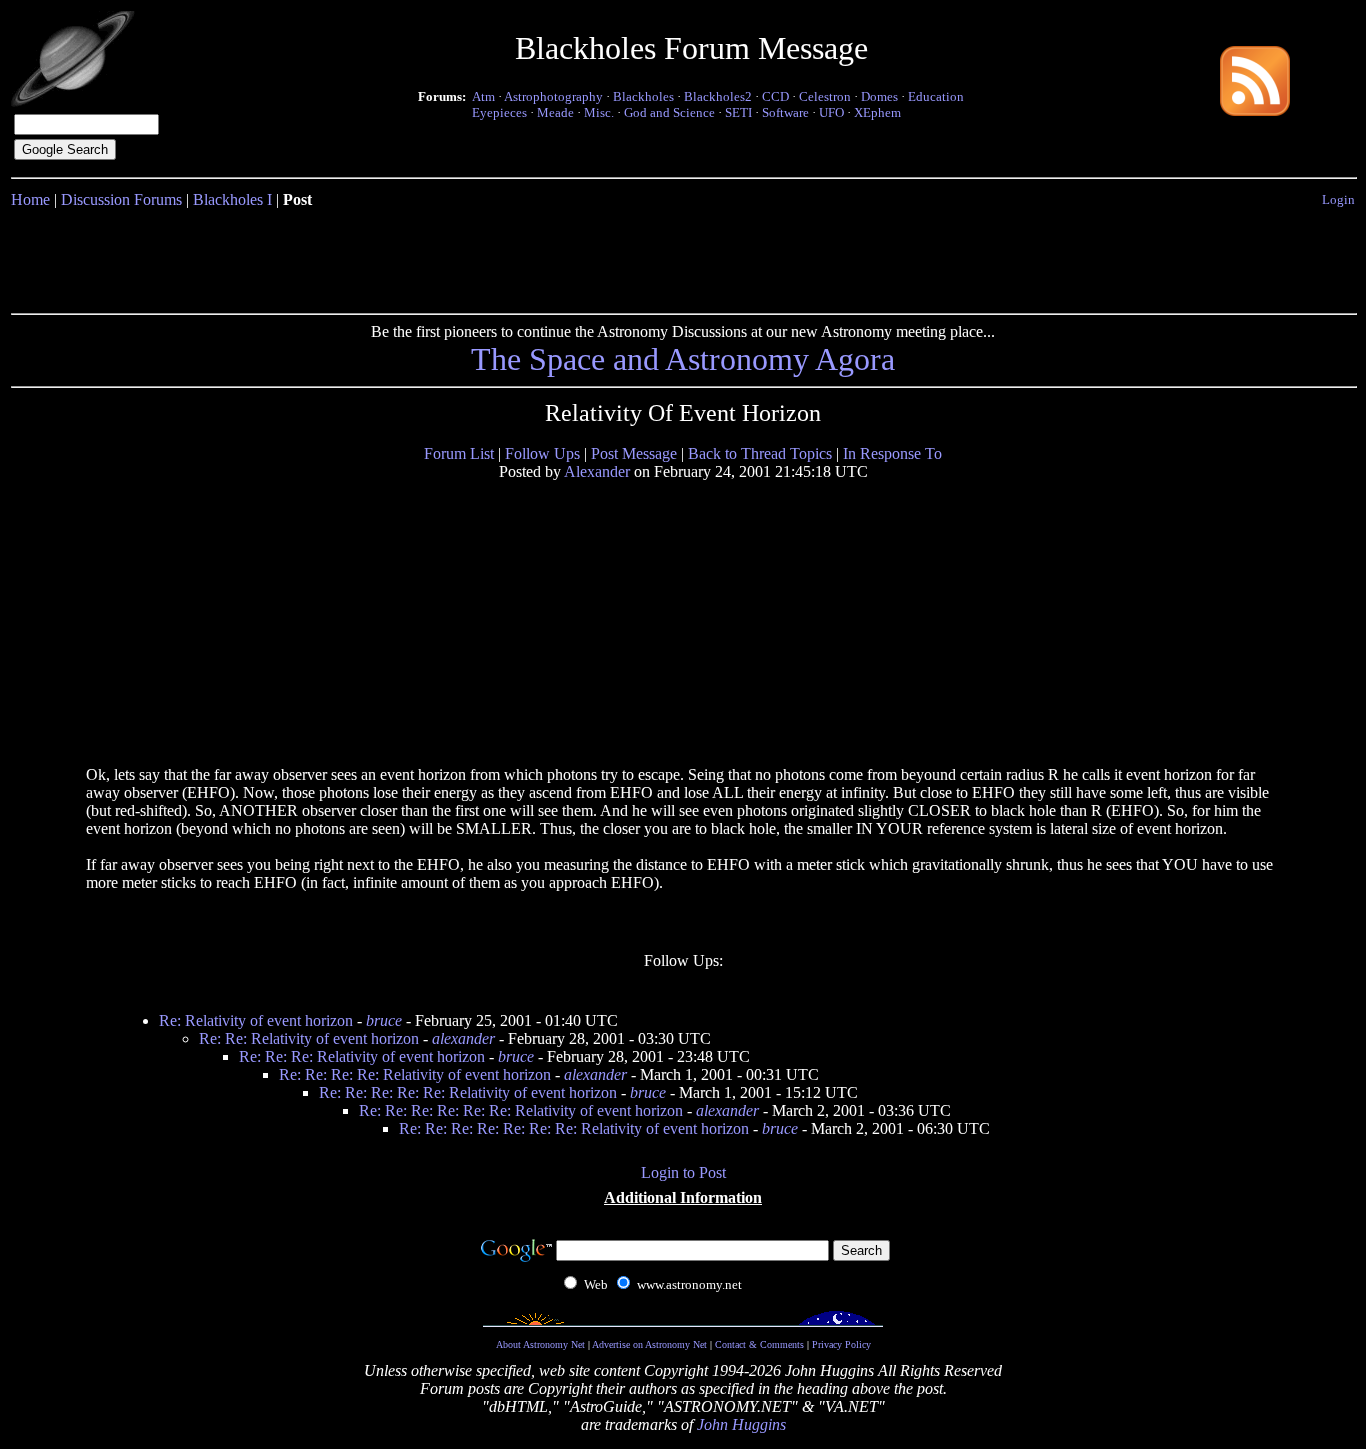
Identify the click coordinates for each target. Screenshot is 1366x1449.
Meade (555, 112)
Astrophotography (553, 96)
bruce (384, 1020)
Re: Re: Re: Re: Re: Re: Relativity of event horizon (521, 1110)
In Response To (892, 453)
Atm (483, 96)
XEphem (877, 112)
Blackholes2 (718, 96)
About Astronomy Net (540, 1344)
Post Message (634, 453)
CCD (775, 96)
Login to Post (683, 1172)
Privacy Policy (841, 1344)
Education (936, 96)
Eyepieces (499, 112)
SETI (738, 112)
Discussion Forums (121, 199)
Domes (879, 96)
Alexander (597, 471)
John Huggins (741, 1424)
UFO (831, 112)
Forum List (459, 453)
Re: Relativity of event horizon (256, 1020)
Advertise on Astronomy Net (649, 1344)
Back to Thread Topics (760, 453)
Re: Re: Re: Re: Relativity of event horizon (415, 1074)
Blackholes (643, 96)
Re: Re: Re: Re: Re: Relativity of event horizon (468, 1092)
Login (1338, 199)
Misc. (599, 112)
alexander (463, 1038)
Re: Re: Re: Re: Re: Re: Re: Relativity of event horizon (574, 1128)
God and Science (669, 112)
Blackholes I (232, 199)
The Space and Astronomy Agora (683, 359)
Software (785, 112)
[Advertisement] (683, 257)
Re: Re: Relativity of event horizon (309, 1038)
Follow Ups (542, 453)
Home (30, 199)
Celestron (825, 96)
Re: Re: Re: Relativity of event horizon (362, 1056)
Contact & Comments (759, 1344)
